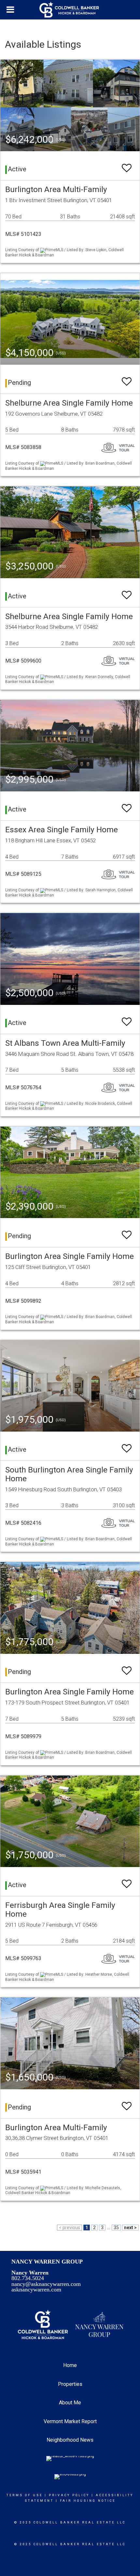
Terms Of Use (25, 2495)
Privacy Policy (69, 2495)
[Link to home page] (70, 10)
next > (130, 2228)
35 (116, 2228)
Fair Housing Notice (88, 2501)
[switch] (127, 165)
